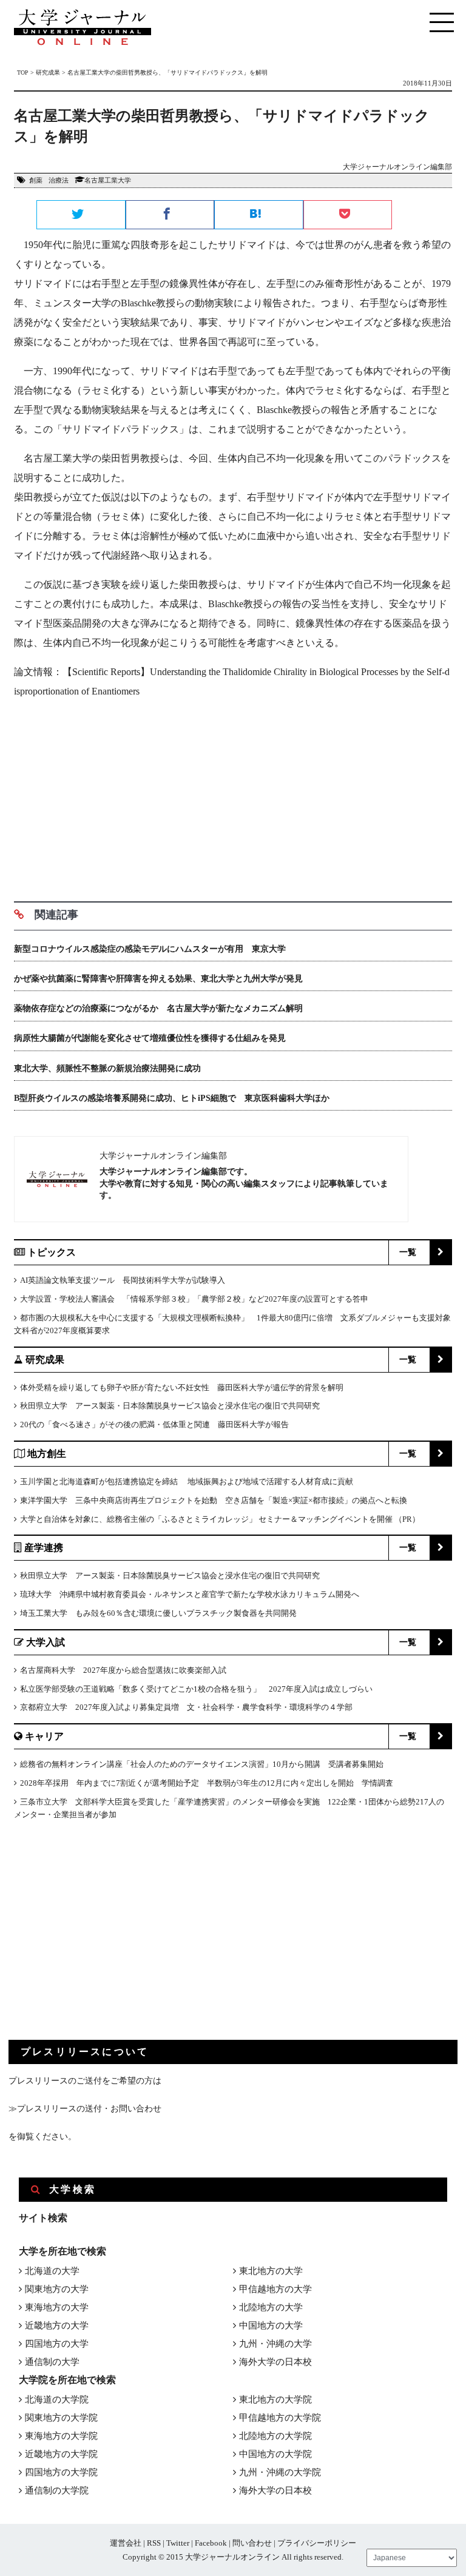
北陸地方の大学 (271, 2307)
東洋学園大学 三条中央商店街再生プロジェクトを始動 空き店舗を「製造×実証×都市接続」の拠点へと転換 (214, 1500)
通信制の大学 (52, 2362)
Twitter (178, 2543)
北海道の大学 (52, 2271)
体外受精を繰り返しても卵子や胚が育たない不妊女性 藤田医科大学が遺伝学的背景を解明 (182, 1387)
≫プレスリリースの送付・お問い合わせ (85, 2109)
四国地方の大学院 (61, 2472)
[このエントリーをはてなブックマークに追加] (259, 215)
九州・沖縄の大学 (275, 2344)
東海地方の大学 (57, 2307)
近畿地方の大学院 (61, 2454)
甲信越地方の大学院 (280, 2418)
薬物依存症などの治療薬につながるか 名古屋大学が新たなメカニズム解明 (158, 1008)
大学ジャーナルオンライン (232, 2557)
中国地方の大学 (271, 2325)
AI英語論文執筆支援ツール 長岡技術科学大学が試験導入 (123, 1280)
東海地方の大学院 (61, 2436)
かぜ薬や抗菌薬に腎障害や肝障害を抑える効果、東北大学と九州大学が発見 (158, 979)
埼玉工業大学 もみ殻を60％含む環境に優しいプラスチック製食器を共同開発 (158, 1613)
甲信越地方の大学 (275, 2289)
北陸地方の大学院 (275, 2436)
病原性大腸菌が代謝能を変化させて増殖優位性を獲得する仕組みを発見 (150, 1038)
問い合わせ (252, 2543)
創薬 (36, 180)
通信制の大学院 (57, 2490)
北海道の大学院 (57, 2399)
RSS (154, 2543)
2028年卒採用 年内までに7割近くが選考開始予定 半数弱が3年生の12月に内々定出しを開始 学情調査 (207, 1783)
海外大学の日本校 (275, 2362)
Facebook (211, 2543)
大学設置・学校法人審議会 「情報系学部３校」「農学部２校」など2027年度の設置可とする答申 (194, 1299)
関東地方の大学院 (61, 2418)
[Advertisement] (233, 796)
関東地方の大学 (57, 2289)
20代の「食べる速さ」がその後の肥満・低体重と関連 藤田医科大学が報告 (154, 1424)
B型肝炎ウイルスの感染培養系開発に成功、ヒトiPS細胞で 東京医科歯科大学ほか (172, 1098)
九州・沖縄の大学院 (280, 2472)
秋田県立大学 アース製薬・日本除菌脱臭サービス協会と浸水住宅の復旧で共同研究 (170, 1406)
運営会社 (126, 2543)
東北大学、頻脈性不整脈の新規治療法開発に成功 (107, 1068)
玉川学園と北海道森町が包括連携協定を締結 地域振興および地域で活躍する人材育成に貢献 (187, 1481)
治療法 (59, 180)
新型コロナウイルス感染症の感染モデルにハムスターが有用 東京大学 (150, 949)
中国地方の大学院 (275, 2454)
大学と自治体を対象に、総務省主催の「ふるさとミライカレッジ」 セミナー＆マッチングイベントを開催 (206, 1519)
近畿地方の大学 (57, 2325)
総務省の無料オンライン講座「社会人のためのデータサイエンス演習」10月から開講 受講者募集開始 (202, 1764)
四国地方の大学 (57, 2344)
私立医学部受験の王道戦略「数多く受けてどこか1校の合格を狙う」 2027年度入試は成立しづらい (196, 1689)
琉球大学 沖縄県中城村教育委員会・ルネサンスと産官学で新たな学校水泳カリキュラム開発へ (190, 1594)
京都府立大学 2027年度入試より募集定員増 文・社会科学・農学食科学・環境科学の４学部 (186, 1707)
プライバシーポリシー (317, 2543)
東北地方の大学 (271, 2271)
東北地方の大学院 (275, 2399)
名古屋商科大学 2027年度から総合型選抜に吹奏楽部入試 (123, 1670)
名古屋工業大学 (108, 180)
